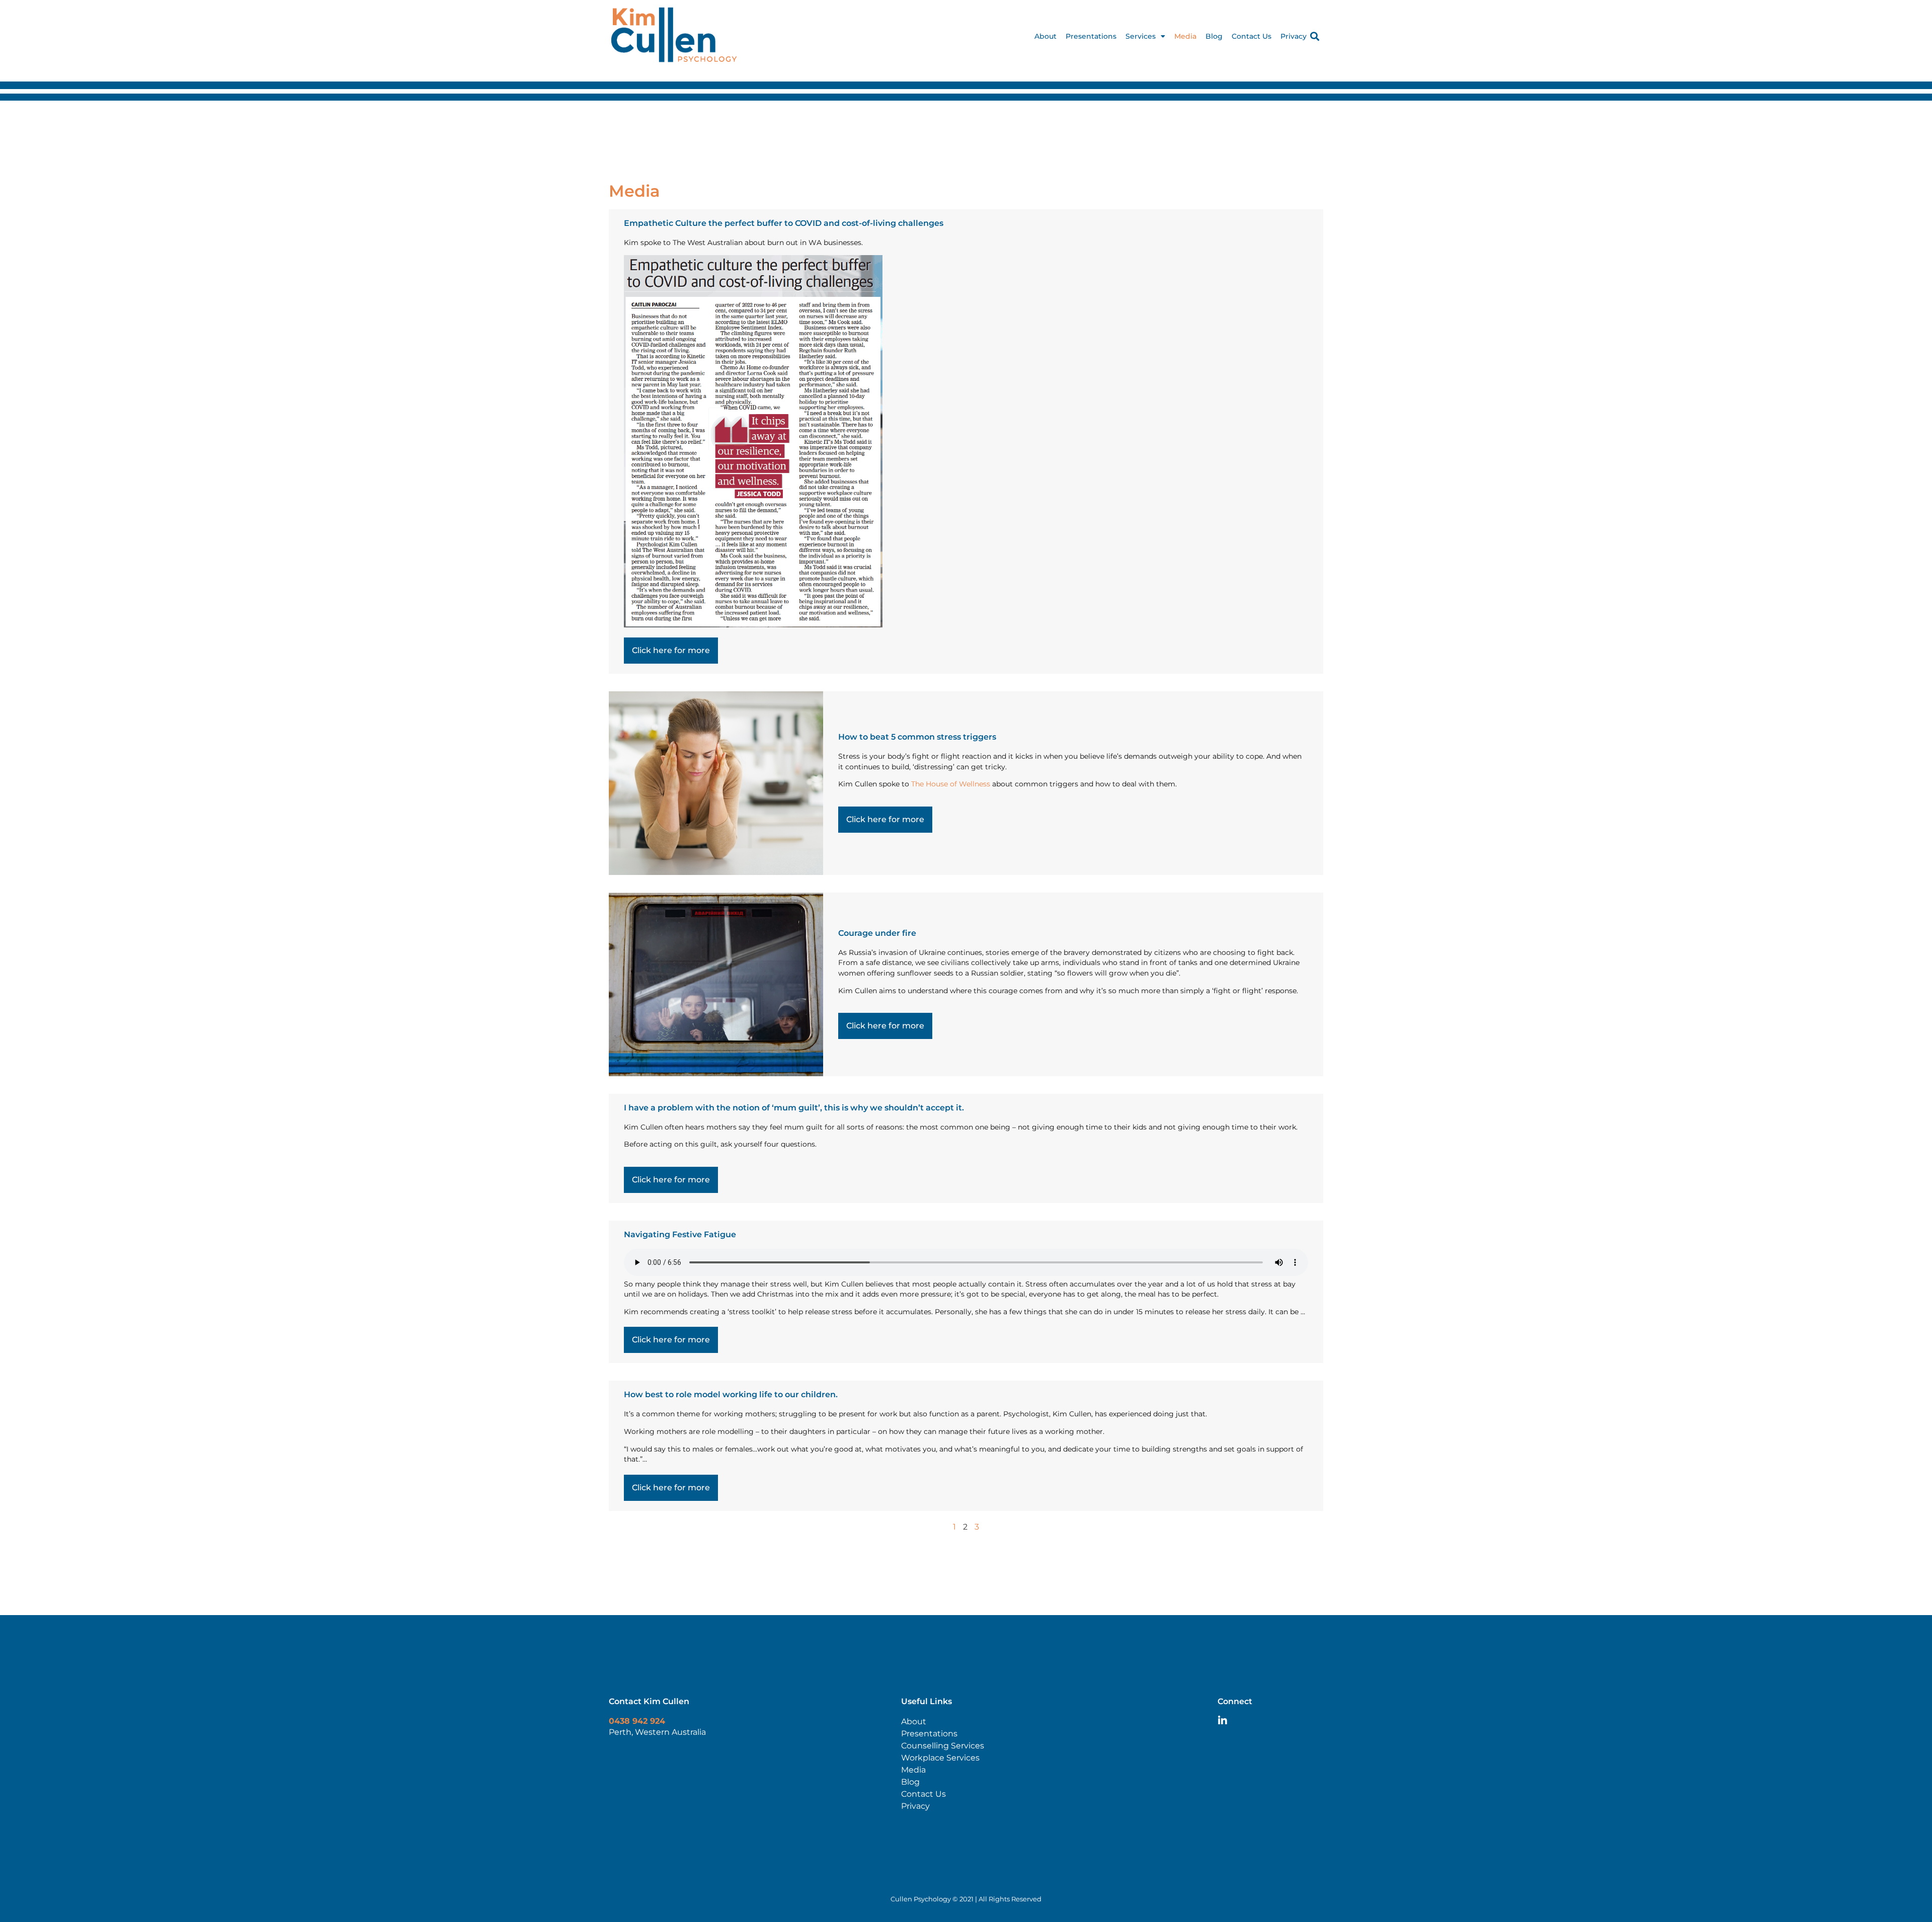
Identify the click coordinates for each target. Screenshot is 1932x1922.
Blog (1214, 36)
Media (1185, 36)
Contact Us (1252, 36)
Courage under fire (877, 933)
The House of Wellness (951, 784)
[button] (1315, 36)
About (1045, 36)
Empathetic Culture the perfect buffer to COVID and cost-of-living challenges (784, 223)
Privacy (1294, 36)
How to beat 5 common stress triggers (917, 737)
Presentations (1091, 36)
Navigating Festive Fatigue (680, 1234)
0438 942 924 (637, 1721)
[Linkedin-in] (1223, 1721)
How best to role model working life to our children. (731, 1394)
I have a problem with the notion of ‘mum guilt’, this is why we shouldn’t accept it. (794, 1108)
